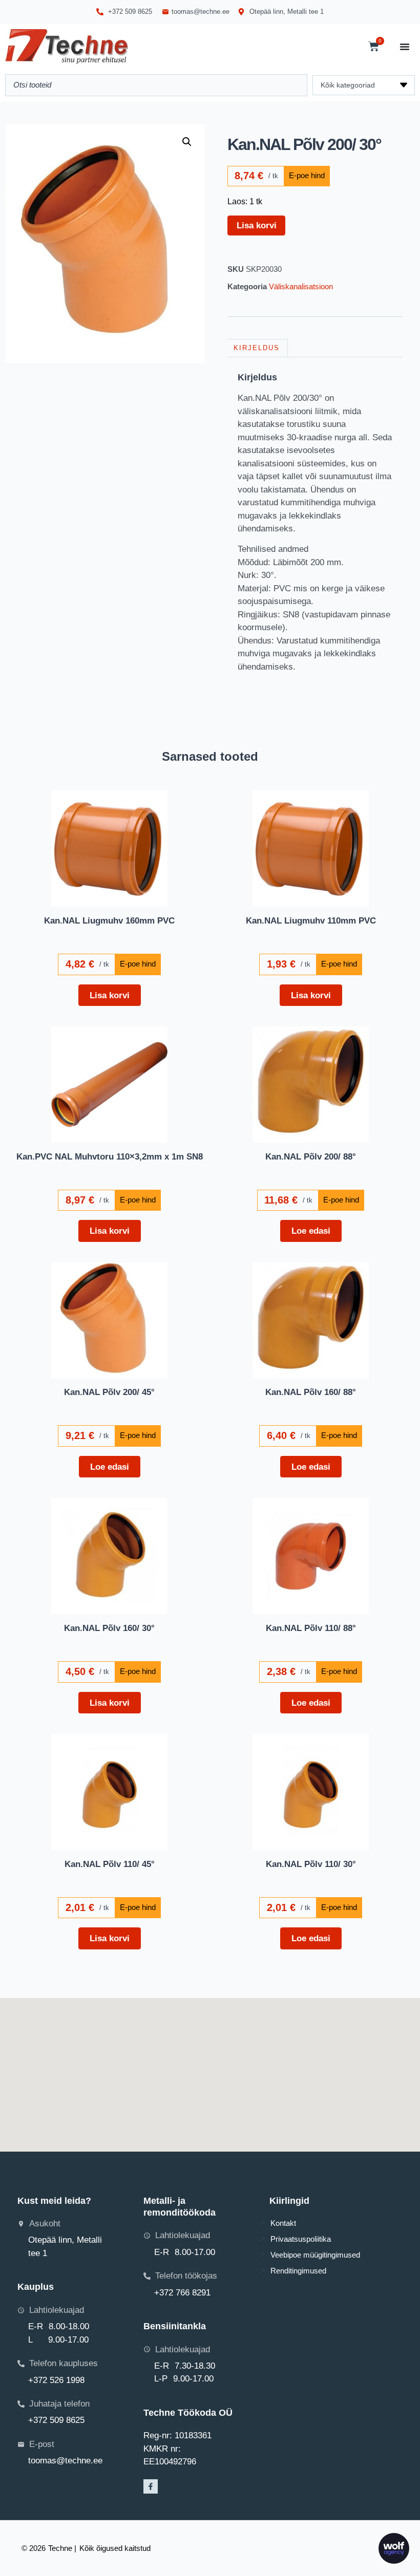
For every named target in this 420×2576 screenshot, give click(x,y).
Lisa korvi (257, 225)
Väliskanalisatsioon (301, 286)
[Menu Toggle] (405, 47)
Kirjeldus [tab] (257, 348)
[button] (187, 142)
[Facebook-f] (151, 2486)
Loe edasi (311, 1231)
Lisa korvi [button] (110, 995)
